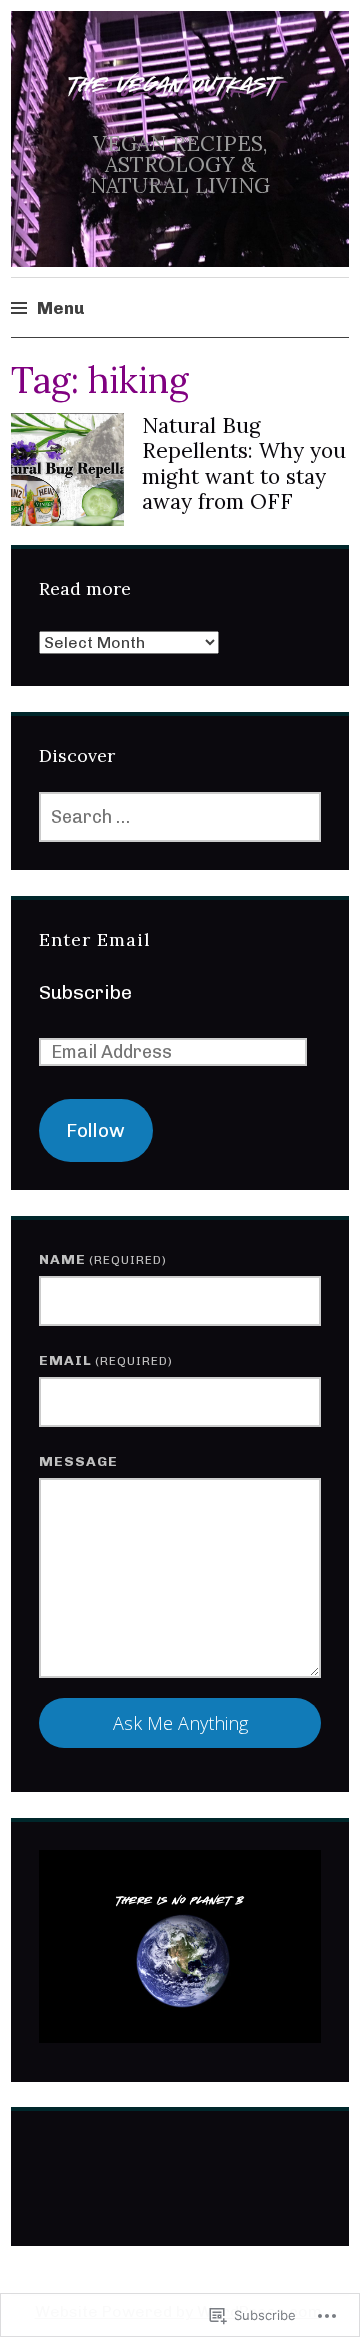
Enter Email (95, 939)
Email (106, 1360)
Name (103, 1259)
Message (78, 1461)
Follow (95, 1130)
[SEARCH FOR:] (180, 817)
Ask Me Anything (180, 1723)
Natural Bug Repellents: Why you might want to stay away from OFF (244, 463)
